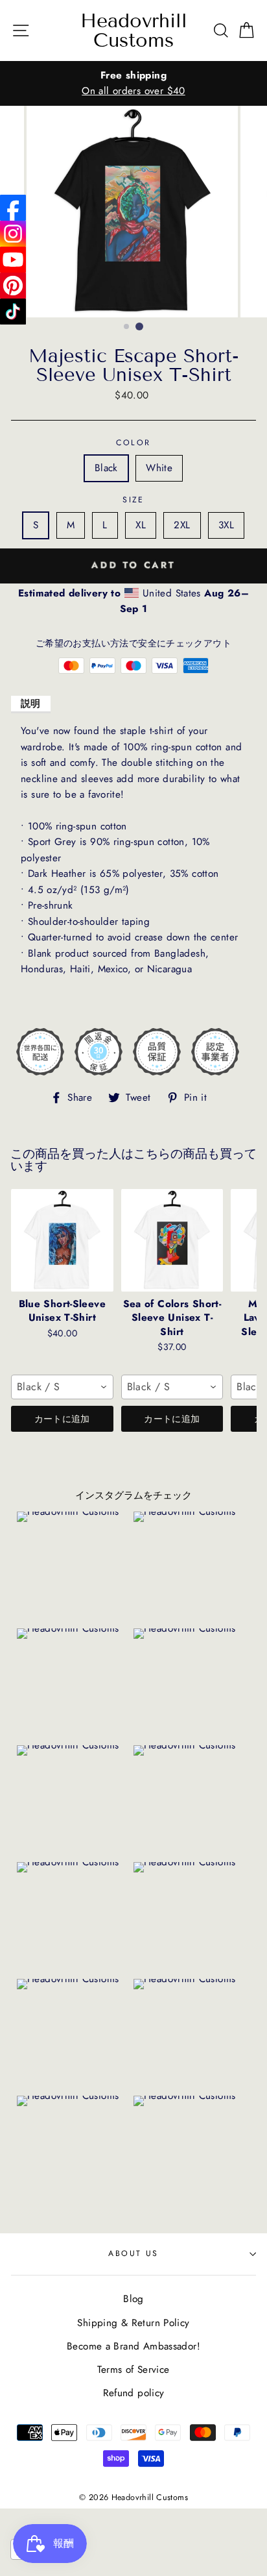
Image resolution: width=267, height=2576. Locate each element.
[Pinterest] (13, 286)
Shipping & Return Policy (133, 2323)
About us (133, 2253)
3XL (226, 525)
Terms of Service (133, 2370)
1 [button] (127, 327)
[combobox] (62, 1387)
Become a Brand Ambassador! (133, 2346)
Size (133, 500)
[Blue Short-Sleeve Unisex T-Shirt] (62, 1240)
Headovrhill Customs (134, 31)
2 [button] (139, 326)
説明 (31, 704)
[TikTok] (13, 312)
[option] (133, 83)
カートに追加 (62, 1419)
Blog (133, 2299)
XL (141, 525)
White (159, 468)
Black (106, 468)
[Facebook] (13, 208)
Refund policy (134, 2393)
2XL (182, 525)
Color (133, 443)
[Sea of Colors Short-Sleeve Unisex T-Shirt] (172, 1240)
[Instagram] (13, 234)
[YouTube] (13, 260)
